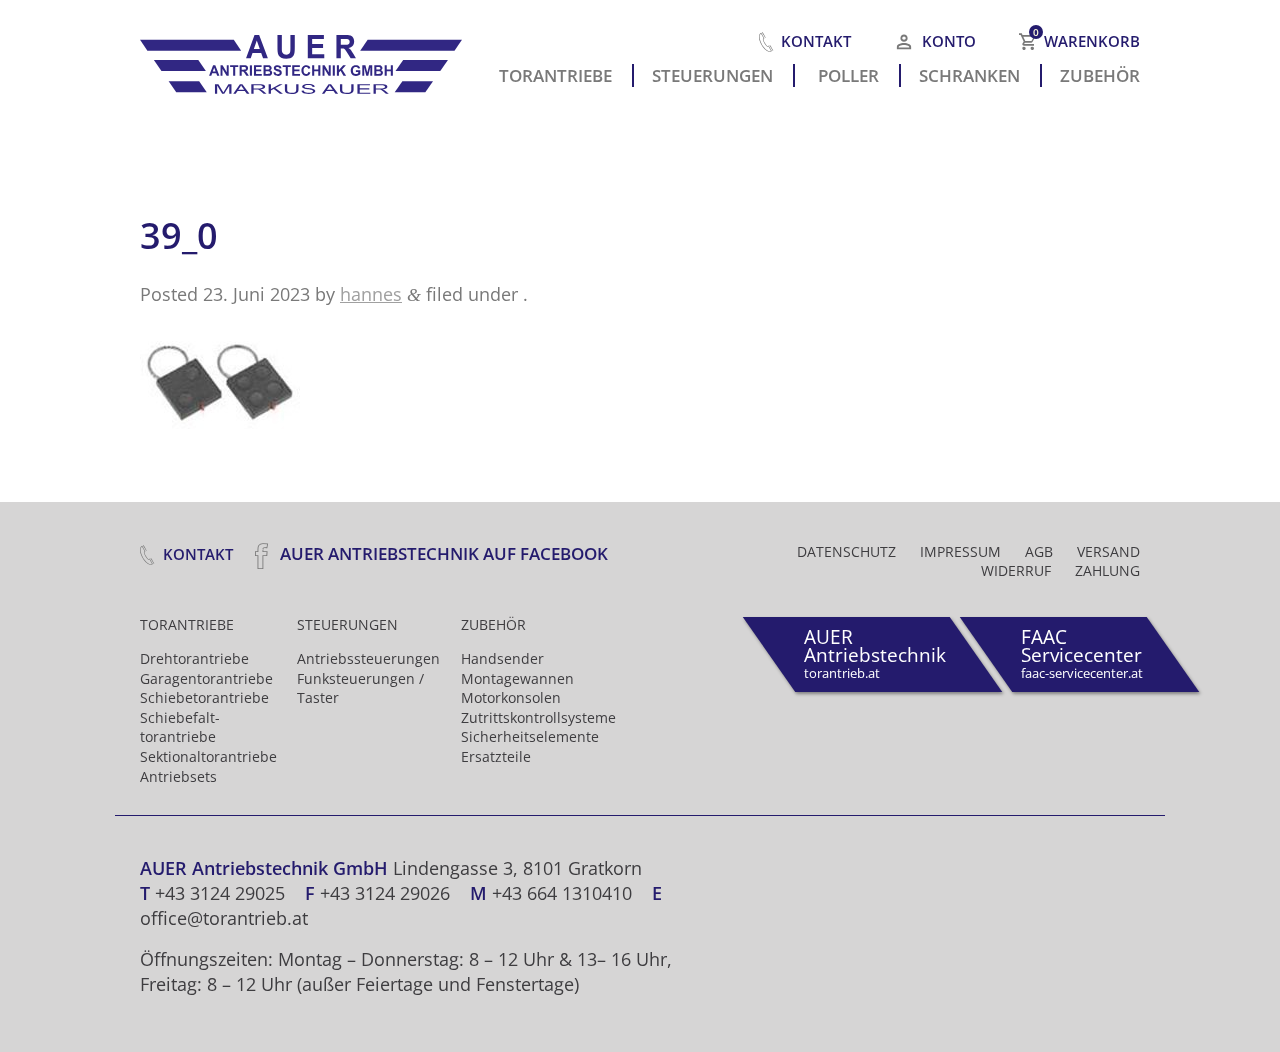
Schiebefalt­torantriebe (180, 727)
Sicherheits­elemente (530, 736)
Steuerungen (712, 74)
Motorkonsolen (511, 697)
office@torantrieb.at (224, 918)
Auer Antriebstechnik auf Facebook (442, 553)
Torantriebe (555, 74)
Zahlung (1107, 570)
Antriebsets (178, 776)
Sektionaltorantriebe (208, 756)
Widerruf (1016, 570)
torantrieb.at (875, 653)
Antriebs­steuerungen (368, 658)
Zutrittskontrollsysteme (538, 717)
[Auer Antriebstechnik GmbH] (310, 59)
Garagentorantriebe (206, 678)
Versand (1108, 551)
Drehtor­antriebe (194, 658)
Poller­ (848, 74)
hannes (371, 294)
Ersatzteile (496, 756)
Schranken (969, 74)
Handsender (502, 658)
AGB (1039, 551)
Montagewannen (517, 678)
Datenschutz (846, 551)
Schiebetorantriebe (204, 697)
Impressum (960, 551)
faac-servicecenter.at (1082, 653)
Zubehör (1100, 74)
